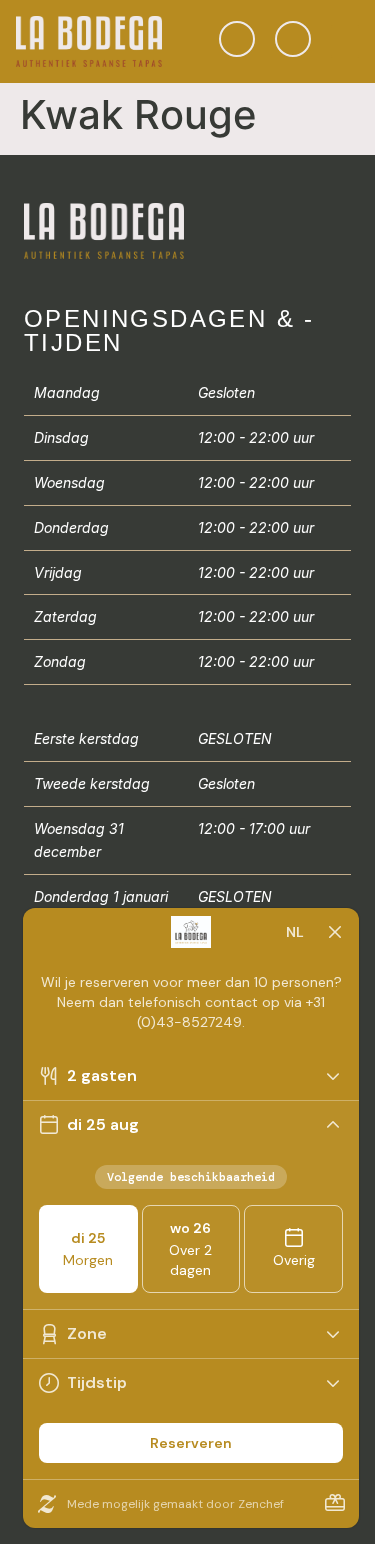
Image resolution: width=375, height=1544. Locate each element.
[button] (345, 41)
